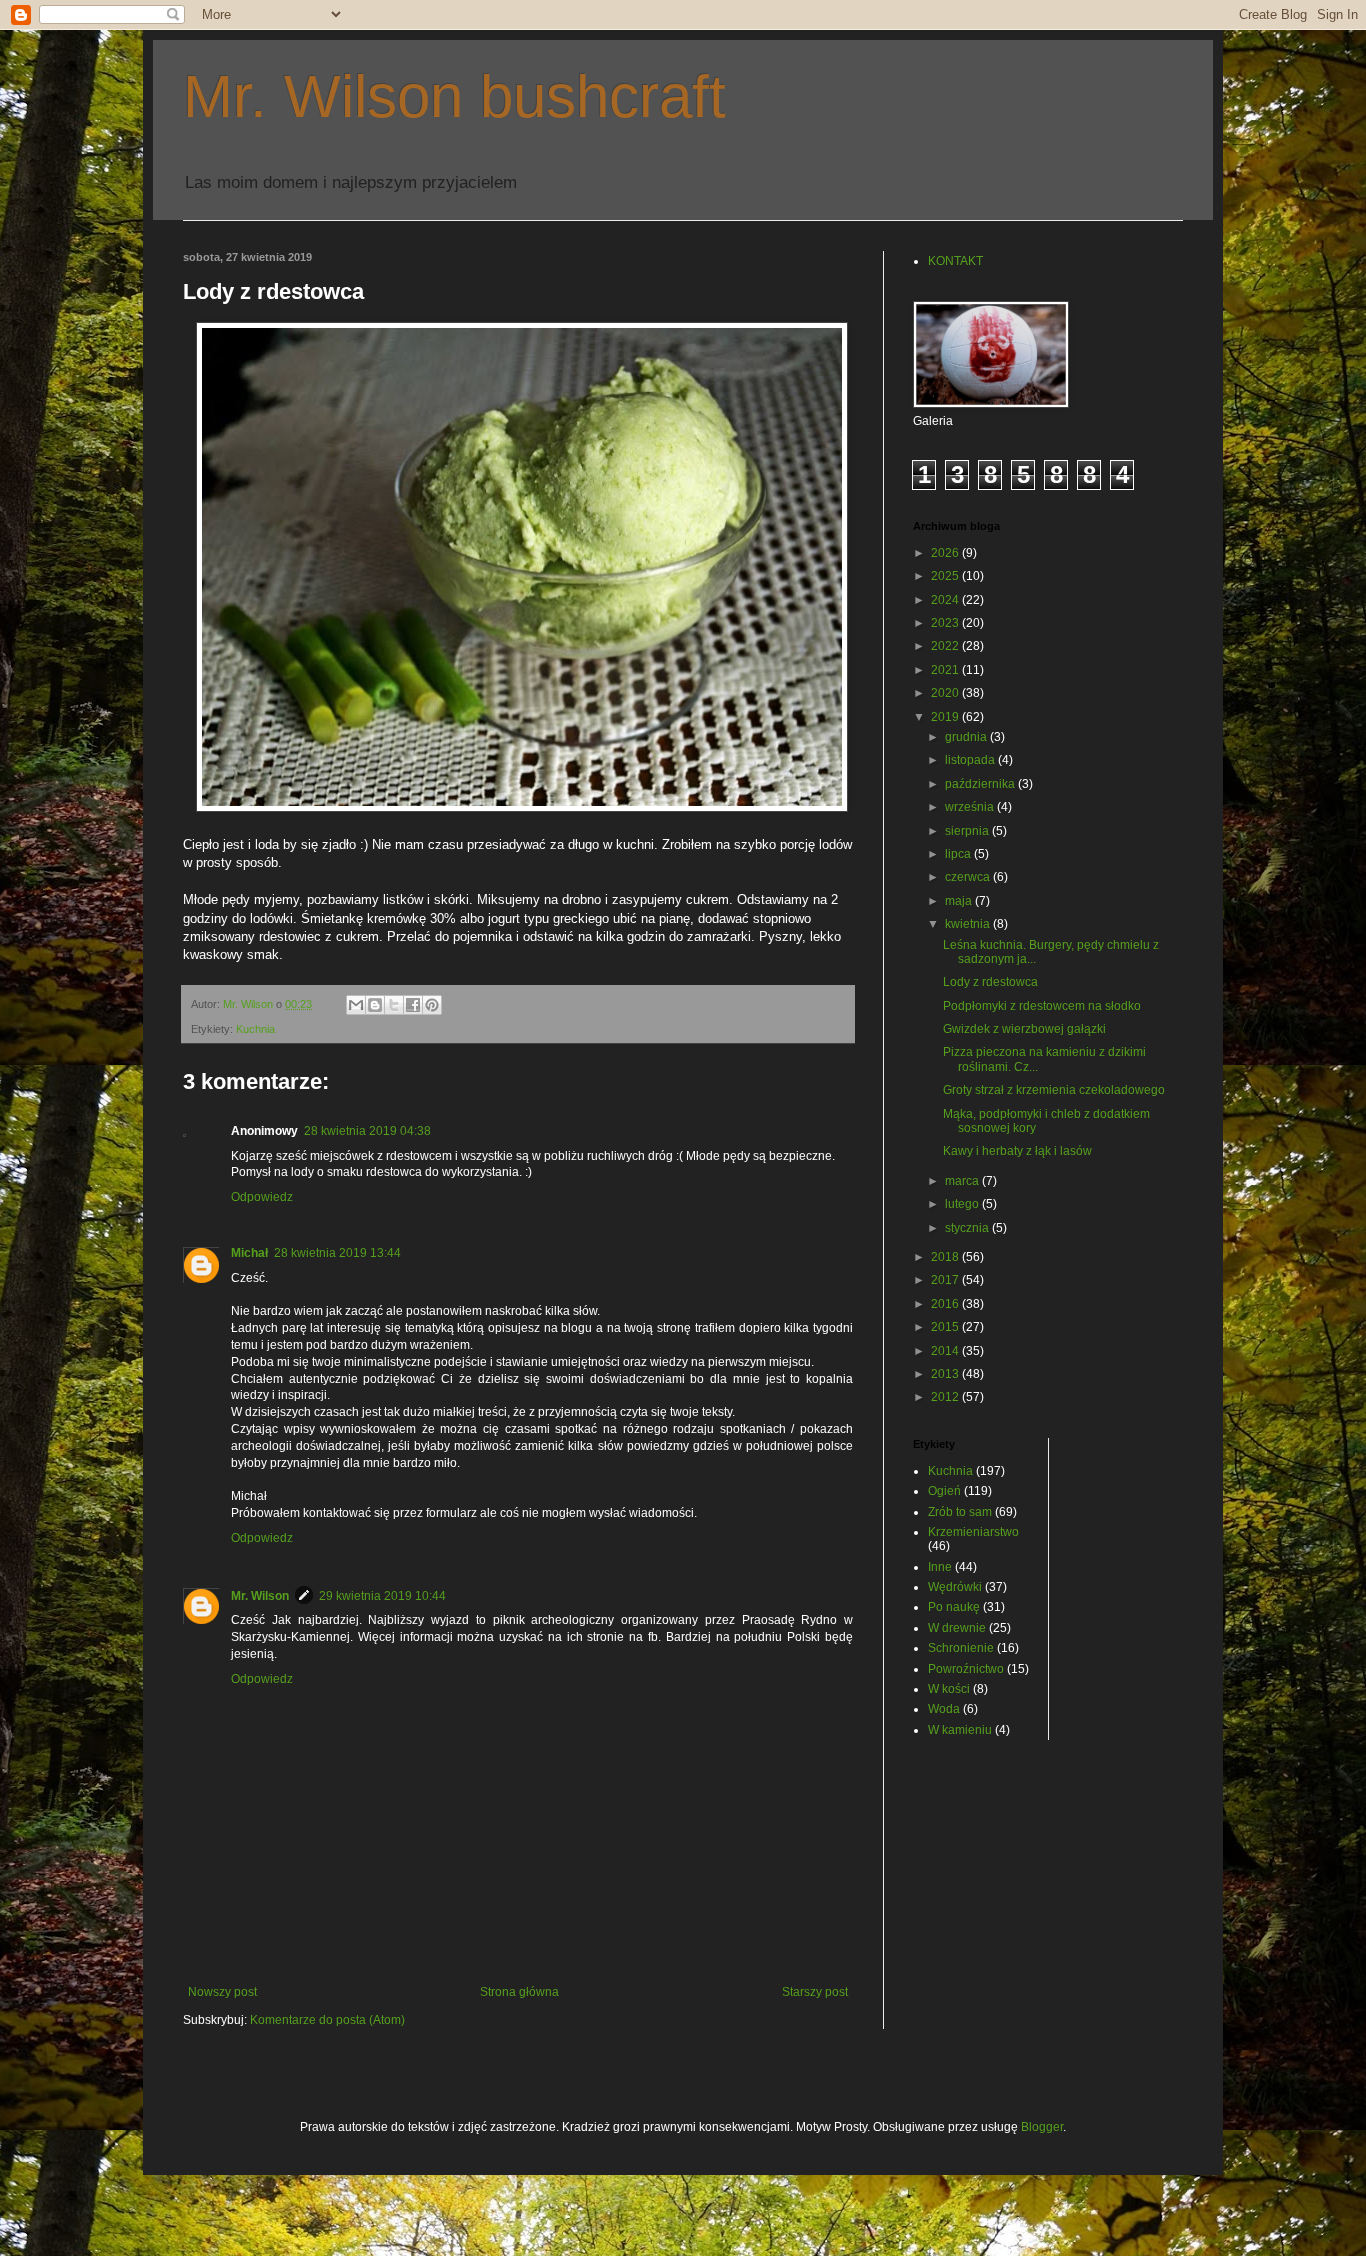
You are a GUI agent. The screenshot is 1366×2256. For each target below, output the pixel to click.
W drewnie (957, 1628)
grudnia (967, 737)
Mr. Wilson (260, 1596)
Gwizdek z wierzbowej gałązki (1024, 1029)
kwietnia (969, 924)
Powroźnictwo (966, 1669)
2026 (946, 553)
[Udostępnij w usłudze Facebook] (413, 1005)
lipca (959, 854)
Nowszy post (222, 1992)
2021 (946, 670)
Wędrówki (955, 1587)
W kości (949, 1689)
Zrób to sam (960, 1512)
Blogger (1042, 2127)
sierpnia (968, 831)
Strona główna (519, 1992)
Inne (940, 1567)
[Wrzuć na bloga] (375, 1005)
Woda (944, 1709)
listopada (971, 760)
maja (960, 901)
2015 (946, 1327)
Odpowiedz (262, 1197)
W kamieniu (960, 1730)
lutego (963, 1204)
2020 (946, 693)
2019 (946, 717)
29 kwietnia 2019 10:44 (382, 1596)
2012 (946, 1397)
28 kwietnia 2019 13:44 (337, 1253)
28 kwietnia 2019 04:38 (367, 1131)
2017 (946, 1280)
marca (963, 1181)
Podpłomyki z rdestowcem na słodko (1042, 1006)
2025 (946, 576)
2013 (946, 1374)
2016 (946, 1304)
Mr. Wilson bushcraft (454, 96)
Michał (249, 1253)
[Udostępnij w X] (394, 1005)
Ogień (944, 1491)
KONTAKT (955, 261)
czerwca (969, 877)
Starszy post (815, 1992)
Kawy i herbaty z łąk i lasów (1017, 1151)
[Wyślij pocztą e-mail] (356, 1005)
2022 (946, 646)
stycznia (968, 1228)
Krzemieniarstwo (973, 1532)
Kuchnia (255, 1029)
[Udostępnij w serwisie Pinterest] (432, 1005)
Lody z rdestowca (990, 982)
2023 (946, 623)
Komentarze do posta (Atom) (327, 2020)
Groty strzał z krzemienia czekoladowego (1054, 1090)
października (981, 784)
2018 (946, 1257)
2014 (946, 1351)
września (971, 807)
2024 (946, 600)
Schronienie (961, 1648)
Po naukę (954, 1607)
